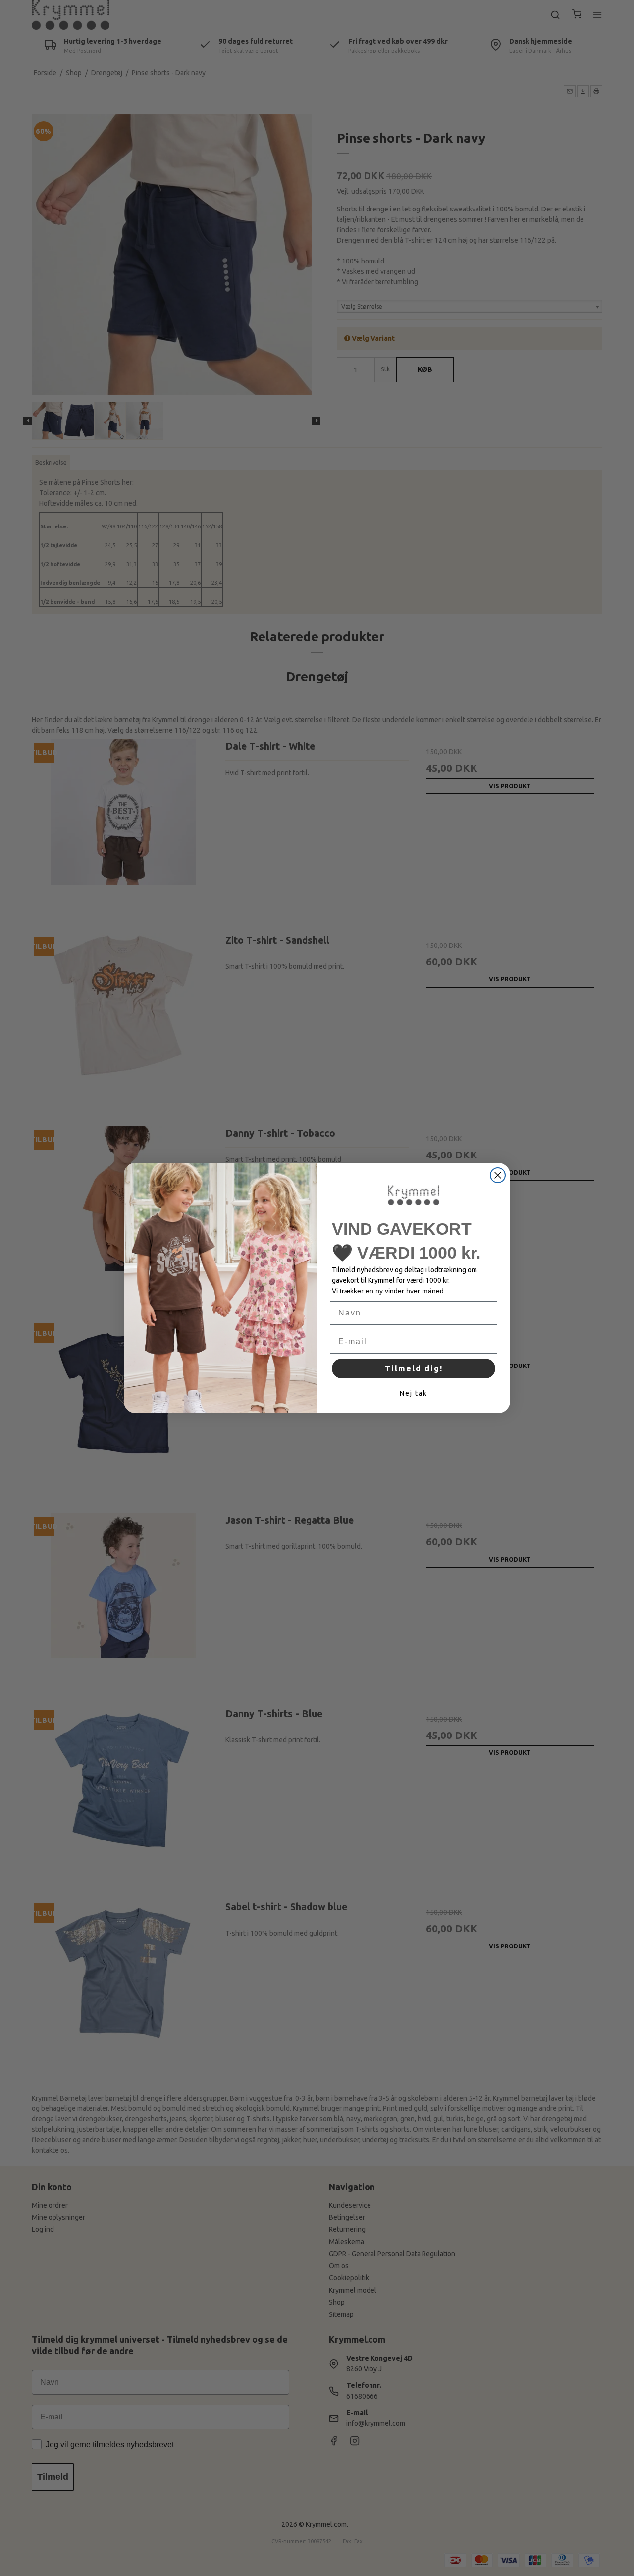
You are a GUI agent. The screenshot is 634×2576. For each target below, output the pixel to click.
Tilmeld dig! (414, 1368)
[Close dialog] (498, 1175)
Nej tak (414, 1393)
